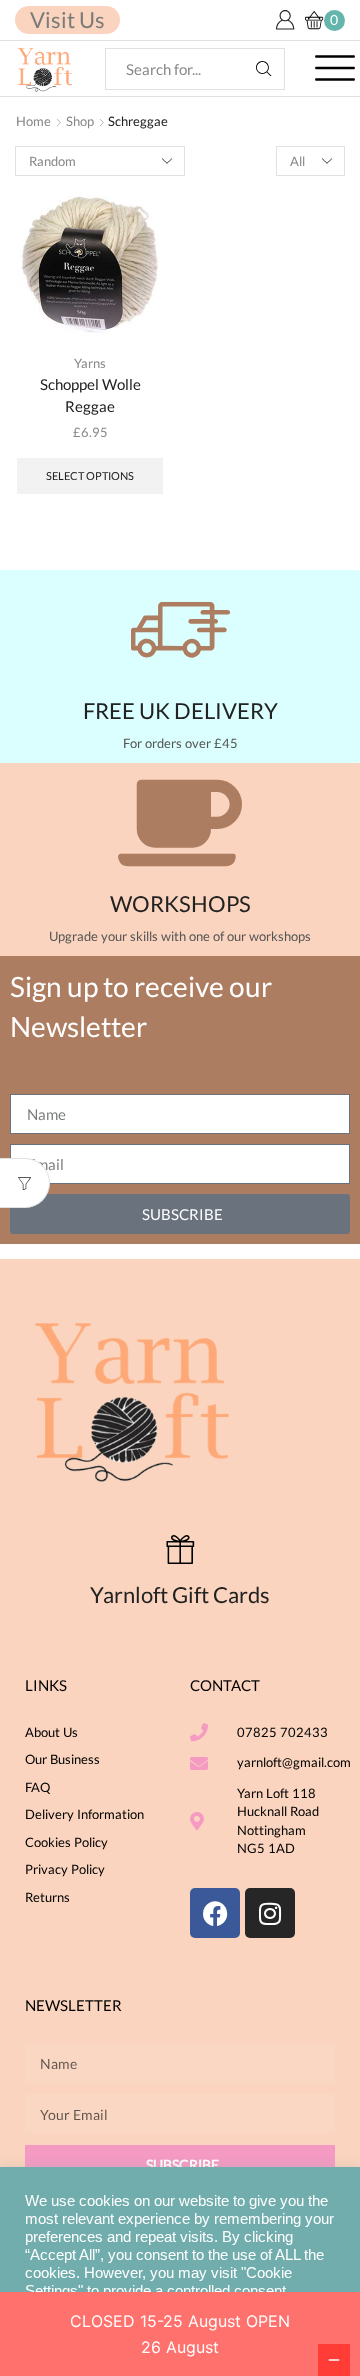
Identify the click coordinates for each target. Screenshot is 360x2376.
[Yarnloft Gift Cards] (180, 1549)
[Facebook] (215, 1913)
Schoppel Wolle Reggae (90, 395)
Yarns (90, 363)
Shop (80, 121)
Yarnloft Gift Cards (180, 1594)
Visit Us (67, 19)
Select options (90, 475)
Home (33, 121)
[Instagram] (270, 1913)
